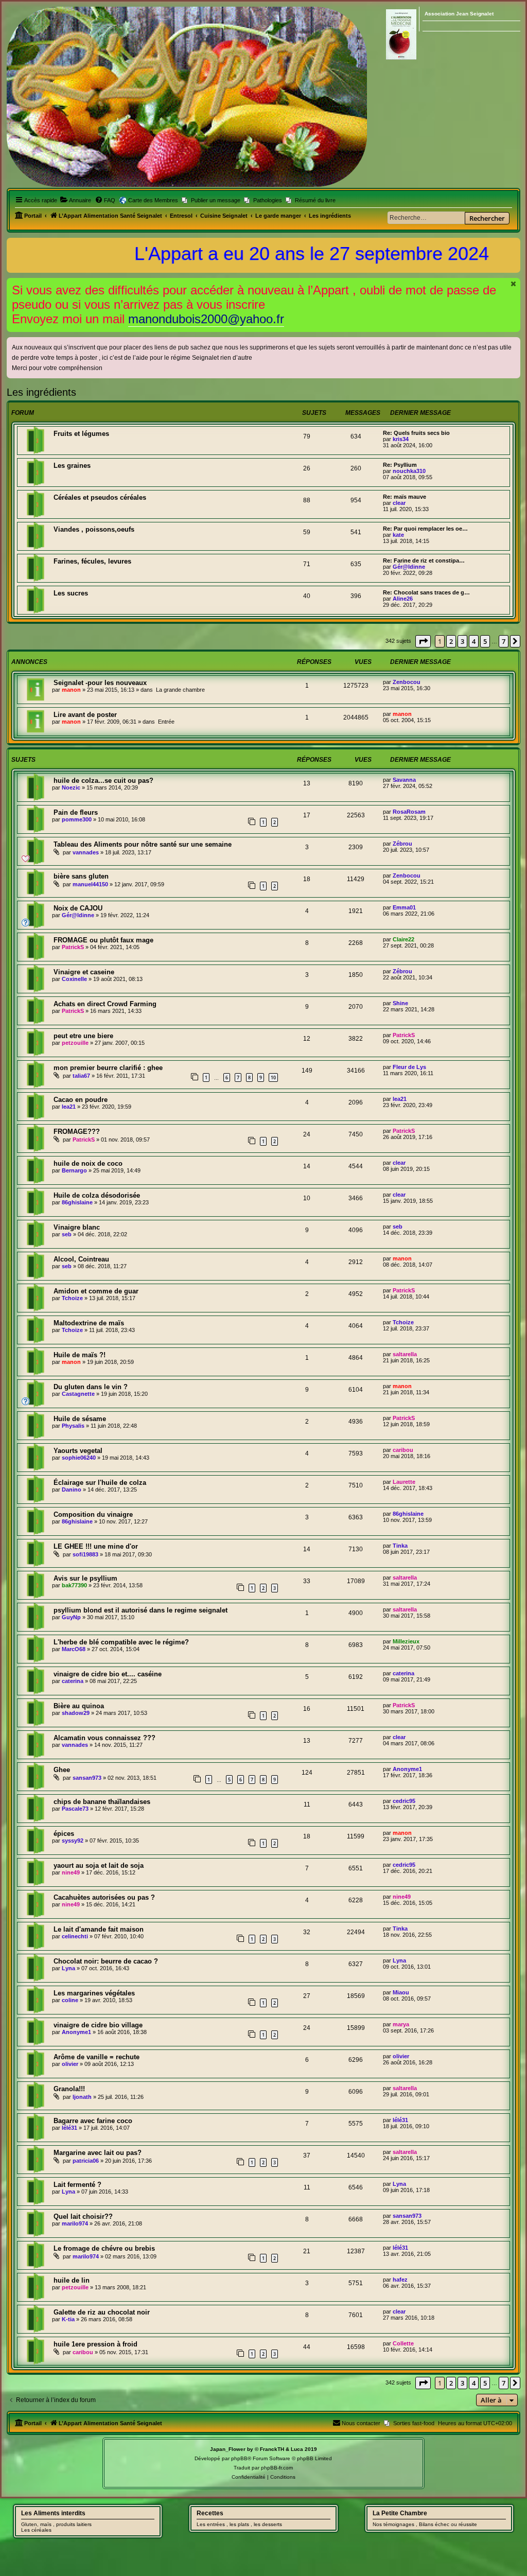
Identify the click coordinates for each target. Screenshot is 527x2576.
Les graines (72, 466)
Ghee (62, 1770)
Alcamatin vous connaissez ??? (104, 1738)
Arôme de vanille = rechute (96, 2057)
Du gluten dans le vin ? (91, 1387)
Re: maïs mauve (405, 497)
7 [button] (504, 641)
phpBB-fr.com (277, 2468)
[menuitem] (75, 200)
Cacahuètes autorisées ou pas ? (104, 1897)
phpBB (239, 2458)
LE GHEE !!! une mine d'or (96, 1546)
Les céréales (36, 2530)
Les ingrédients (41, 392)
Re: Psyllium (400, 465)
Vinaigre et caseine (84, 972)
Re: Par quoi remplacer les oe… (425, 529)
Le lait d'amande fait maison (99, 1929)
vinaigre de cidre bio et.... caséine (108, 1674)
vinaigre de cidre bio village (98, 2025)
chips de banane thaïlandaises (102, 1802)
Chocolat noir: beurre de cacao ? (106, 1961)
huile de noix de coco (88, 1163)
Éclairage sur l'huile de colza (100, 1483)
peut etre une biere (83, 1036)
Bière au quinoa (79, 1706)
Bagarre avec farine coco (93, 2121)
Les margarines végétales (94, 1993)
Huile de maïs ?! (80, 1355)
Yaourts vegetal (78, 1451)
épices (64, 1834)
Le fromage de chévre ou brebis (104, 2248)
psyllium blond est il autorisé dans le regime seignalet (140, 1610)
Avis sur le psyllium (85, 1578)
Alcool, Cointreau (81, 1259)
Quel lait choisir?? (83, 2216)
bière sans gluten (81, 876)
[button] (423, 641)
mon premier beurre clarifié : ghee (108, 1068)
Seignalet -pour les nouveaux (100, 683)
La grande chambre (180, 690)
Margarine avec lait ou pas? (98, 2153)
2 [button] (451, 641)
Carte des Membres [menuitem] (153, 200)
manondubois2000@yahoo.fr (206, 319)
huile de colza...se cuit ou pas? (103, 781)
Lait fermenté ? (77, 2185)
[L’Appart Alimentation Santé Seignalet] (187, 97)
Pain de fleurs (76, 812)
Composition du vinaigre (93, 1514)
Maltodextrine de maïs (89, 1323)
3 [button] (462, 641)
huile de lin (72, 2280)
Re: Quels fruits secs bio (416, 433)
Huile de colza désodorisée (97, 1195)
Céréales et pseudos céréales (100, 497)
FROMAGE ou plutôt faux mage (103, 940)
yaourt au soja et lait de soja (99, 1865)
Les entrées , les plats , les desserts (239, 2524)
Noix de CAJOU (78, 908)
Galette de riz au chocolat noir (102, 2312)
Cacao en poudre (81, 1100)
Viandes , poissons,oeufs (94, 529)
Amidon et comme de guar (96, 1291)
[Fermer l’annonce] (514, 284)
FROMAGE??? (77, 1132)
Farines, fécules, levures (92, 561)
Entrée (166, 722)
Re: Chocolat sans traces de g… (426, 592)
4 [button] (474, 641)
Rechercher (487, 218)
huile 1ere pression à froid (95, 2344)
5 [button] (485, 641)
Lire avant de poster (85, 715)
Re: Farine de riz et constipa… (424, 560)
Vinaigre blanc (77, 1227)
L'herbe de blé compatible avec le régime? (121, 1642)
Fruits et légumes (81, 434)
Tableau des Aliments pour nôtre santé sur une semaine (143, 844)
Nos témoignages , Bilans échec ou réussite (425, 2524)
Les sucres (71, 593)
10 (273, 1077)
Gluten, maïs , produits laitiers (56, 2524)
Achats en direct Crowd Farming (105, 1004)
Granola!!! (69, 2089)
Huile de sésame (80, 1419)
